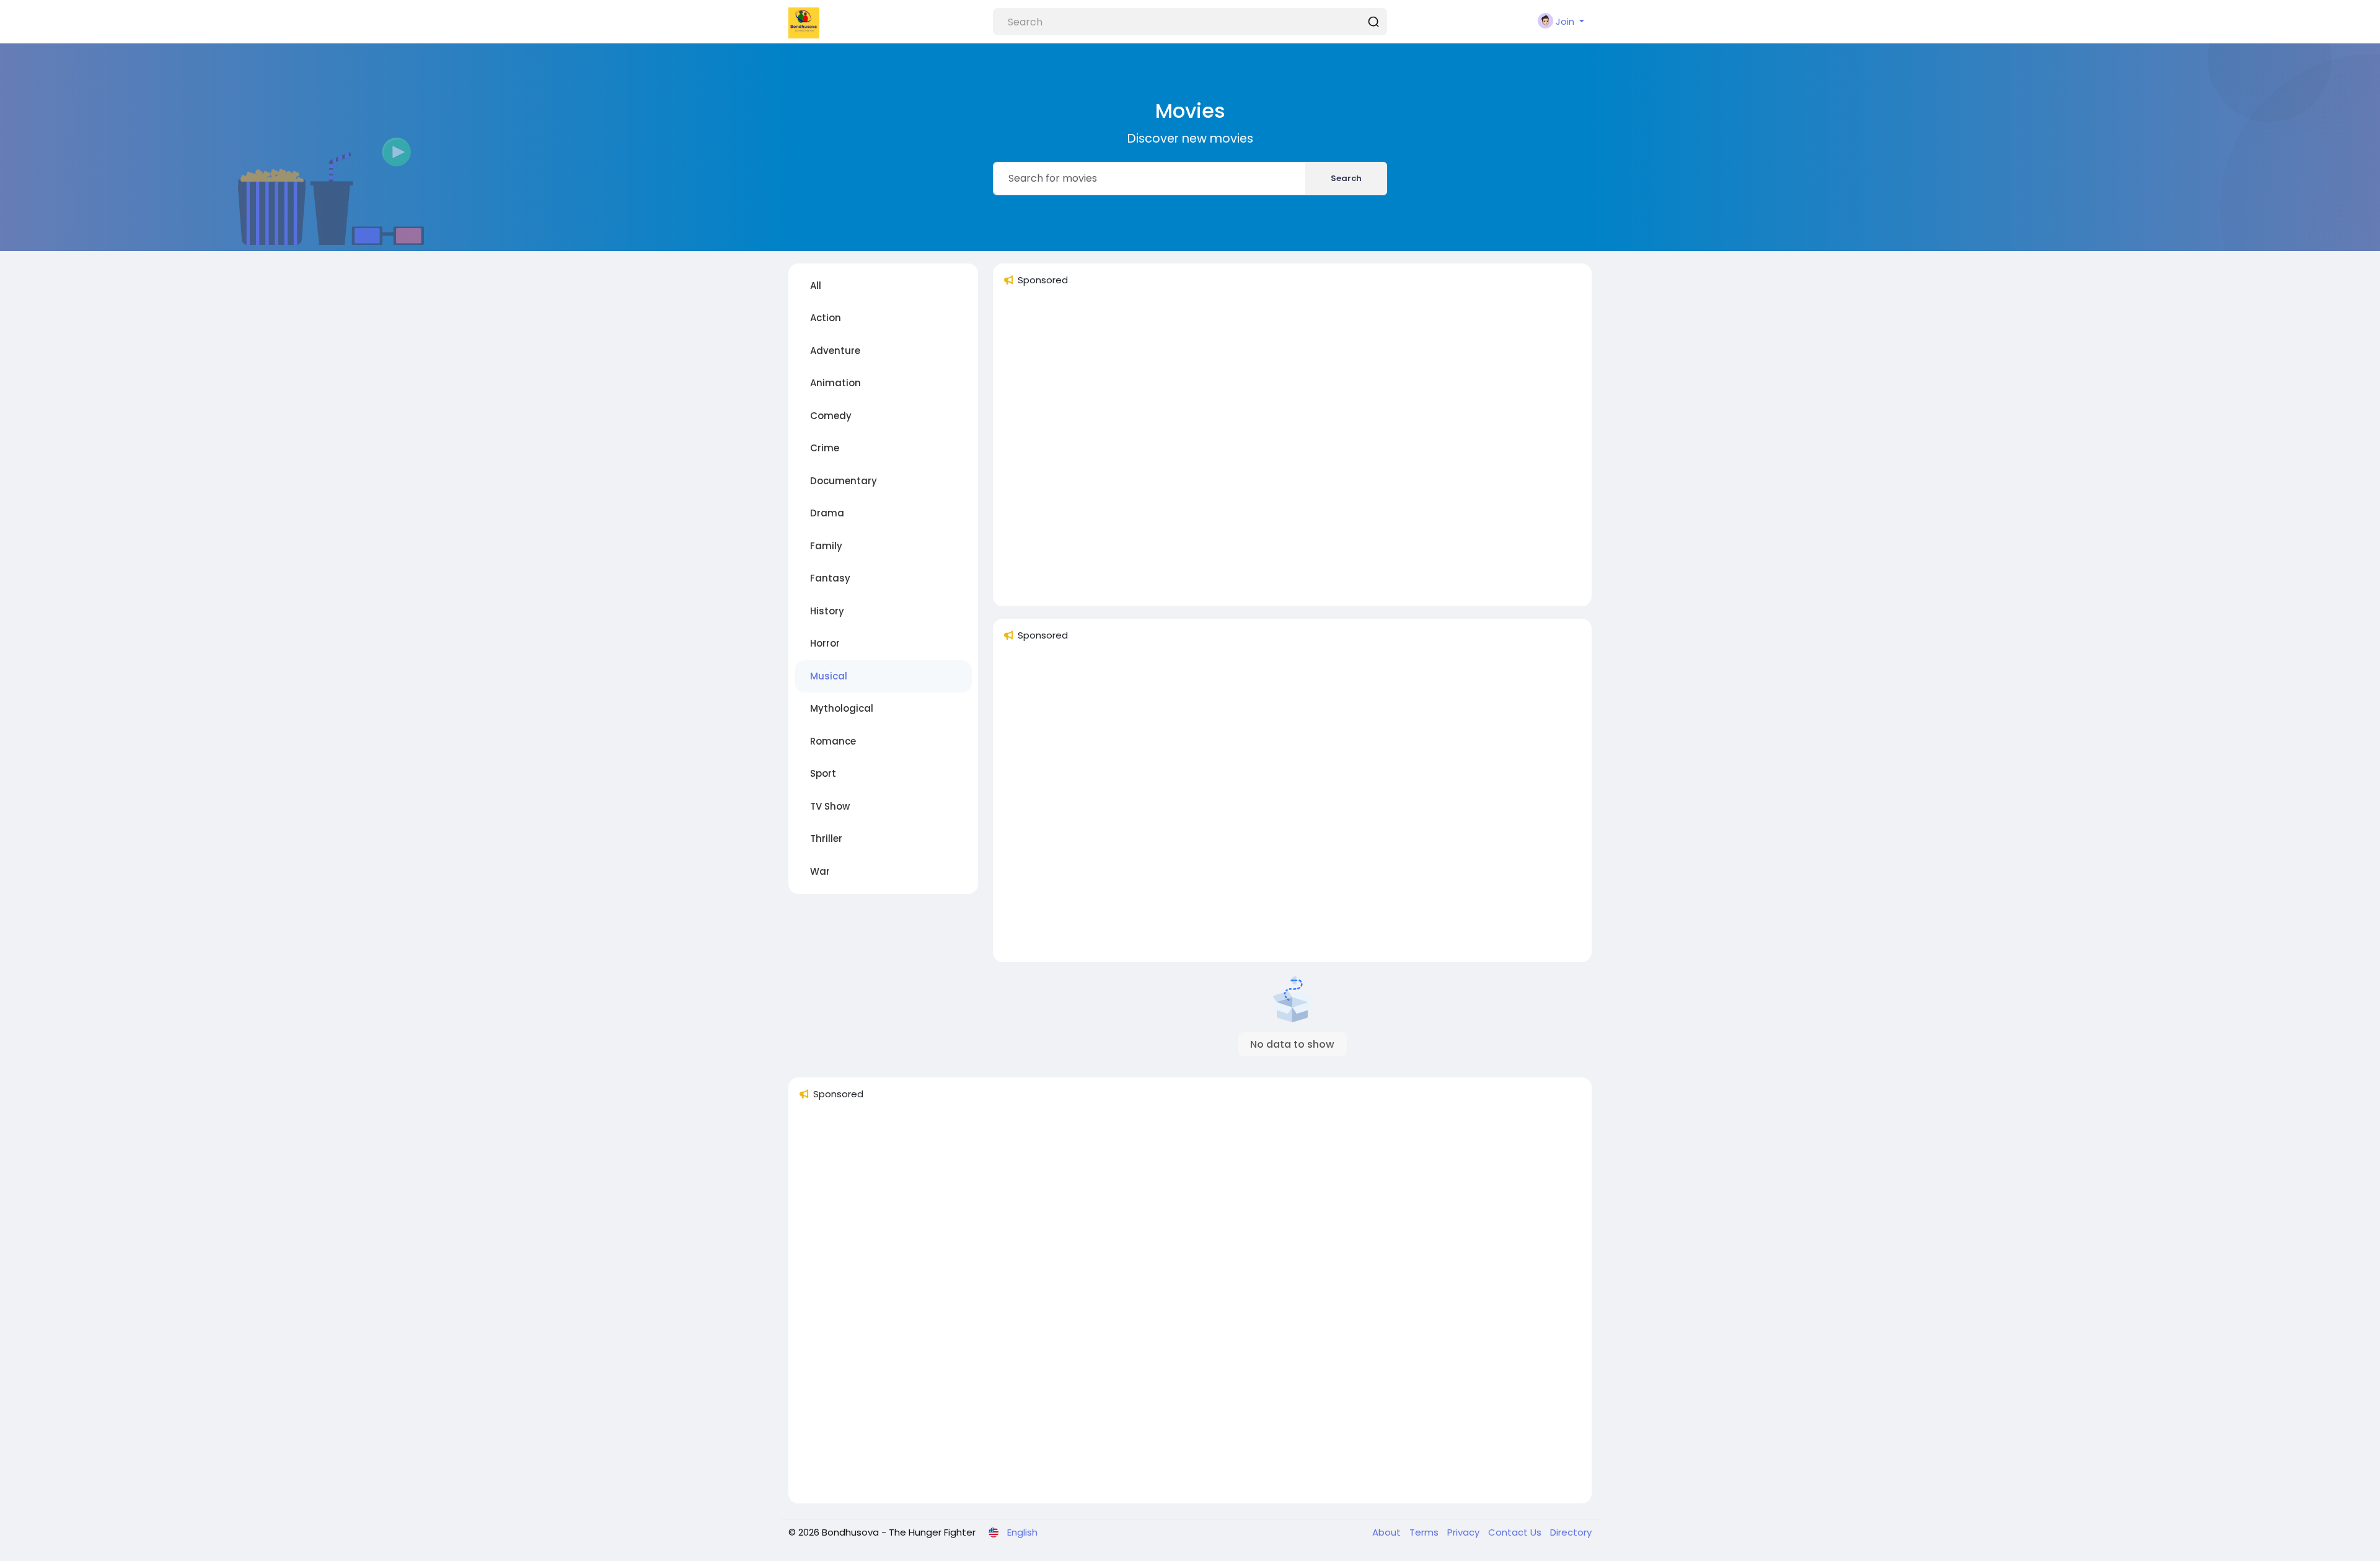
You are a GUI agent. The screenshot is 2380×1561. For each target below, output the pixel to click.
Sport (823, 773)
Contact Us (1516, 1532)
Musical (829, 676)
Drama (827, 513)
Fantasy (830, 578)
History (827, 611)
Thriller (826, 838)
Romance (833, 741)
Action (826, 318)
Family (826, 546)
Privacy (1465, 1532)
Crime (825, 448)
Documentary (844, 481)
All (816, 285)
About (1388, 1532)
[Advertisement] (1292, 452)
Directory (1571, 1532)
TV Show (830, 806)
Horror (825, 643)
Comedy (831, 416)
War (820, 871)
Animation (835, 383)
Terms (1425, 1532)
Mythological (842, 708)
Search (1346, 178)
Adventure (835, 351)
